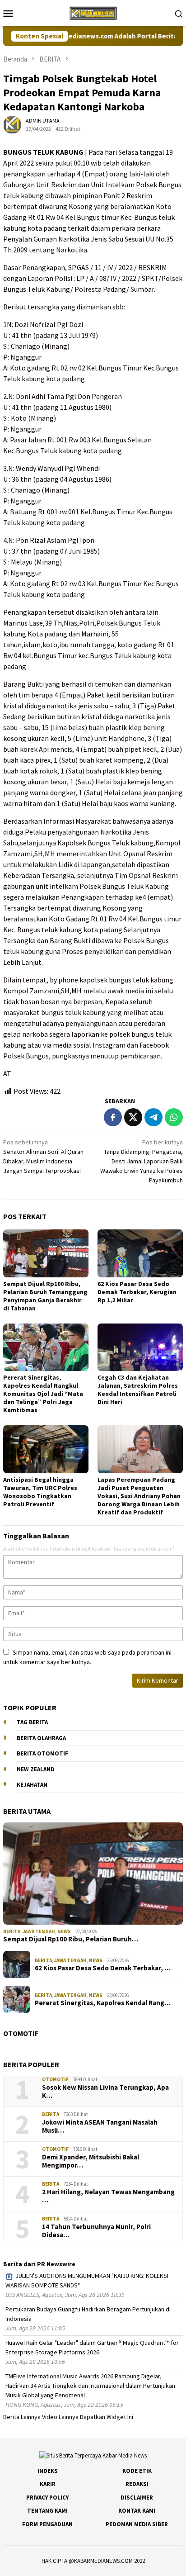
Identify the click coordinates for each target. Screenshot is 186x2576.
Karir (48, 2484)
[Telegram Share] (153, 1117)
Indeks (48, 2471)
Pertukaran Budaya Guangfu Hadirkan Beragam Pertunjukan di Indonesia (88, 2314)
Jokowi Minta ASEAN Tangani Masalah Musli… (100, 2126)
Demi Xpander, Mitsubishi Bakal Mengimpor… (91, 2161)
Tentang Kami (47, 2511)
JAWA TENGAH (39, 1931)
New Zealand (36, 1769)
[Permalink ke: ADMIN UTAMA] (12, 124)
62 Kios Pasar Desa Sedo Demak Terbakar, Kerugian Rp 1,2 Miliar (137, 1292)
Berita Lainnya (22, 2417)
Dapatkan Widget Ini (107, 2417)
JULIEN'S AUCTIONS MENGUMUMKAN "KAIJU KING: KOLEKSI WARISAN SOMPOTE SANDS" (87, 2280)
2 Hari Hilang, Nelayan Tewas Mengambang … (108, 2196)
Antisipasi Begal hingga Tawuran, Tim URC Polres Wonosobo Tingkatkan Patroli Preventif (40, 1492)
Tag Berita (32, 1722)
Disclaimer (137, 2498)
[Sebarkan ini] (113, 1117)
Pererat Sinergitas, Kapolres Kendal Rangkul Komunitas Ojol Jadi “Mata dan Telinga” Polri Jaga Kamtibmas (43, 1394)
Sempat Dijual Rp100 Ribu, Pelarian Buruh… (71, 1939)
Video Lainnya (60, 2417)
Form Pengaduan (47, 2524)
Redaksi (137, 2484)
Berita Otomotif (42, 1753)
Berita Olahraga (41, 1738)
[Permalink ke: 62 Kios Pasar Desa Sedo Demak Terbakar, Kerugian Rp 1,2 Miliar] (140, 1253)
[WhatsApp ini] (174, 1117)
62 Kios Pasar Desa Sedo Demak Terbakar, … (103, 1968)
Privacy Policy (47, 2498)
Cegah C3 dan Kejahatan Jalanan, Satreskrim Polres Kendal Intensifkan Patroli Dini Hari (138, 1390)
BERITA (12, 1931)
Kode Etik (137, 2471)
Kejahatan (32, 1785)
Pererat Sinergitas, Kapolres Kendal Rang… (103, 2003)
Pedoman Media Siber (137, 2524)
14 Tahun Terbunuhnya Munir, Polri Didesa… (96, 2231)
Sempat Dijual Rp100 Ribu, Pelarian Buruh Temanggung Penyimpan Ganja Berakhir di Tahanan (45, 1296)
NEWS (64, 1931)
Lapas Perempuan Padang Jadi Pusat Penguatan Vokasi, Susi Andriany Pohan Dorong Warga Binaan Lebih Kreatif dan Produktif (139, 1496)
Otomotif (55, 2079)
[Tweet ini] (133, 1117)
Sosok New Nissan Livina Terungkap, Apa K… (105, 2092)
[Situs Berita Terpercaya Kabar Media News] (93, 12)
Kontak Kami (137, 2511)
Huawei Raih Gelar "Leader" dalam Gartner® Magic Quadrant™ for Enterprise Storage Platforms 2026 (92, 2347)
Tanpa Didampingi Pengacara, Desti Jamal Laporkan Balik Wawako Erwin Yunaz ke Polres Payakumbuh (142, 1161)
